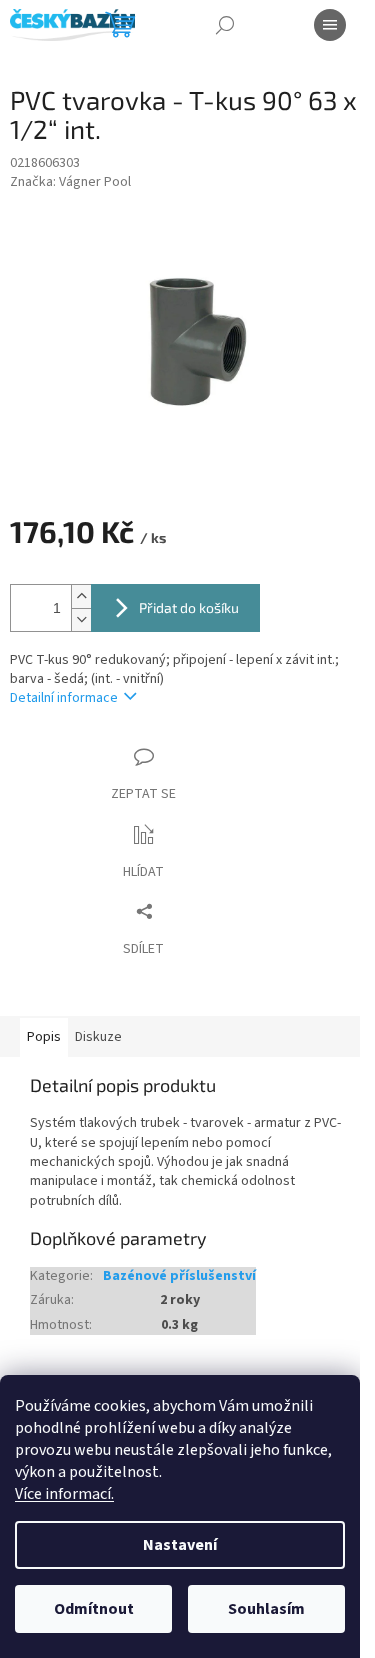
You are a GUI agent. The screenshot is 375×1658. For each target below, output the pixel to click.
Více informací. (64, 1494)
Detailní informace (64, 698)
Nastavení (180, 1545)
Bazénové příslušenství (179, 1276)
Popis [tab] (44, 1037)
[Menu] (330, 25)
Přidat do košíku (189, 607)
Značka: (70, 182)
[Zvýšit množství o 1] (81, 596)
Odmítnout (94, 1609)
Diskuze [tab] (98, 1037)
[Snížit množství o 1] (81, 619)
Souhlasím (266, 1609)
